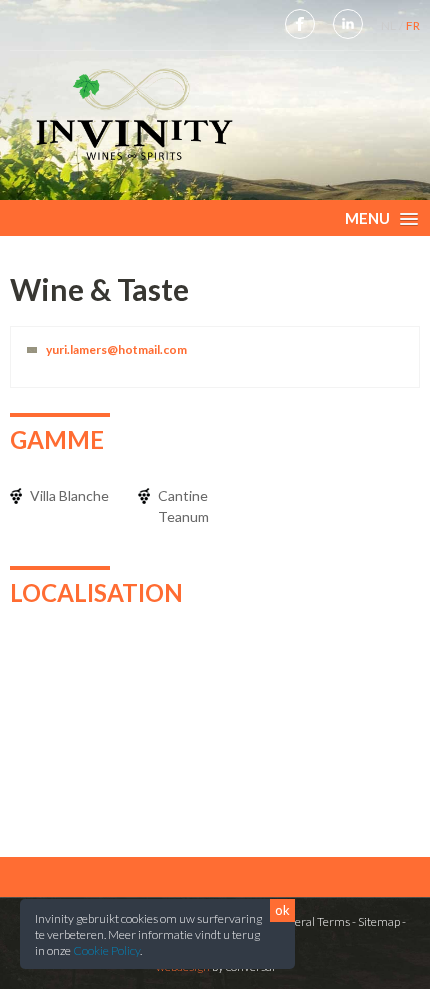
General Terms (311, 921)
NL (389, 25)
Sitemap (379, 921)
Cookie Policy (106, 950)
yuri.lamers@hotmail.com (116, 349)
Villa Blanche (69, 495)
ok (282, 910)
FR (413, 25)
